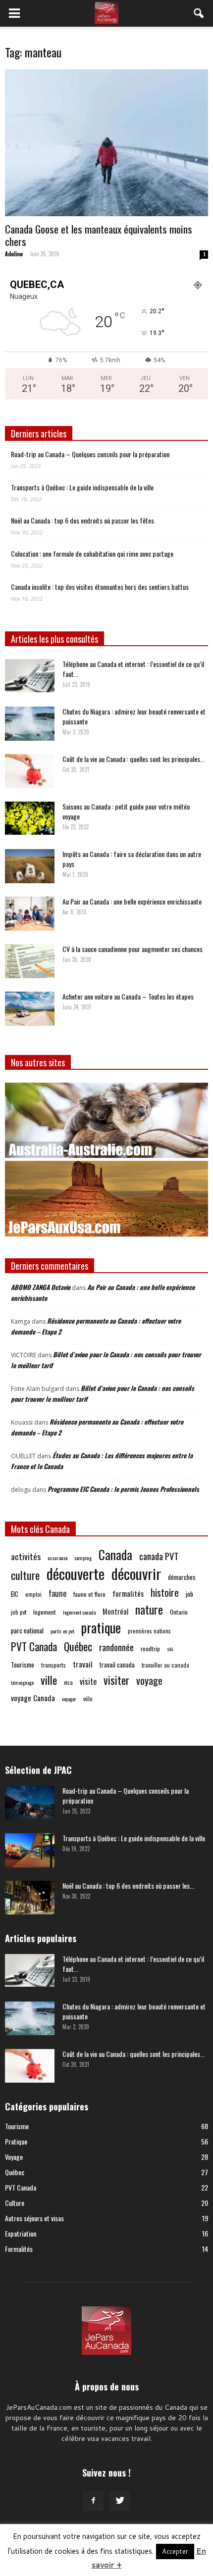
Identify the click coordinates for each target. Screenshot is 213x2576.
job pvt (19, 1612)
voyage (149, 1681)
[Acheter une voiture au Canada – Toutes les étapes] (30, 1009)
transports (53, 1665)
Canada (115, 1554)
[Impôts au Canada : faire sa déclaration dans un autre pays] (30, 866)
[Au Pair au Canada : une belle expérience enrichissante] (30, 914)
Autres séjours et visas (34, 2218)
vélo (88, 1698)
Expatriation (21, 2233)
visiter (116, 1680)
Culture (15, 2203)
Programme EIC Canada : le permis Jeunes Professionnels (123, 1489)
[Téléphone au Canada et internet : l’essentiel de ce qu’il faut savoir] (30, 676)
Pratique (16, 2141)
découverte (76, 1573)
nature (149, 1609)
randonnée (116, 1647)
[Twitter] (120, 2501)
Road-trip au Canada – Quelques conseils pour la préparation (90, 454)
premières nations (149, 1631)
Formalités (19, 2249)
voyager (69, 1699)
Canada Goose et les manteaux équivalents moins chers (99, 235)
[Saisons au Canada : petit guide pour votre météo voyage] (30, 818)
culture (25, 1575)
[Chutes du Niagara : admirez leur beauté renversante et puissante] (30, 724)
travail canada (117, 1665)
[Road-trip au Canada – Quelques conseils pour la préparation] (30, 1803)
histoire (165, 1593)
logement (45, 1612)
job (189, 1594)
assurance (57, 1558)
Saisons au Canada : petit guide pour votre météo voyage (126, 811)
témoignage (22, 1682)
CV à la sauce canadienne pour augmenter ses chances (133, 949)
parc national (27, 1630)
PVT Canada (34, 1646)
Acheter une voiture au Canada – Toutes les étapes (128, 996)
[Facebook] (93, 2501)
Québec (78, 1646)
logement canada (79, 1612)
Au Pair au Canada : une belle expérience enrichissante (132, 901)
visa (68, 1682)
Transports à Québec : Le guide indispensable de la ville (82, 487)
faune (57, 1594)
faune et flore (89, 1594)
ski (170, 1649)
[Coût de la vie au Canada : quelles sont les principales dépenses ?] (30, 771)
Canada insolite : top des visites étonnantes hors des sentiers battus (100, 587)
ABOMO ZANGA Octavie (41, 1287)
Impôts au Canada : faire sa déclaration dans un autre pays (132, 859)
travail (83, 1664)
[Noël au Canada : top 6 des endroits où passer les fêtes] (30, 1898)
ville (49, 1680)
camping (83, 1558)
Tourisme (23, 1664)
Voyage (14, 2157)
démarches (182, 1577)
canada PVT (159, 1556)
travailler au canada (165, 1665)
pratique (101, 1628)
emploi (33, 1594)
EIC (15, 1594)
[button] (199, 13)
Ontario (179, 1612)
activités (26, 1556)
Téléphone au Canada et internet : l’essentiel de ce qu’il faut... (133, 669)
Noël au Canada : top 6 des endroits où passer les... (128, 1885)
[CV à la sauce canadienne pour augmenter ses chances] (30, 961)
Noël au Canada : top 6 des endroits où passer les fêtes (82, 520)
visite (88, 1682)
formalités (128, 1594)
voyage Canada (33, 1698)
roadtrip (150, 1648)
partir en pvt (62, 1631)
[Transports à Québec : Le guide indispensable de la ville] (30, 1850)
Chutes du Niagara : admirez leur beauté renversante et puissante (134, 716)
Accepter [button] (175, 2551)
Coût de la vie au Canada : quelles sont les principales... (133, 759)
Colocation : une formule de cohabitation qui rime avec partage (92, 553)
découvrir (136, 1573)
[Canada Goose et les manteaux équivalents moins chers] (106, 143)
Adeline (14, 254)
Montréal (115, 1611)
